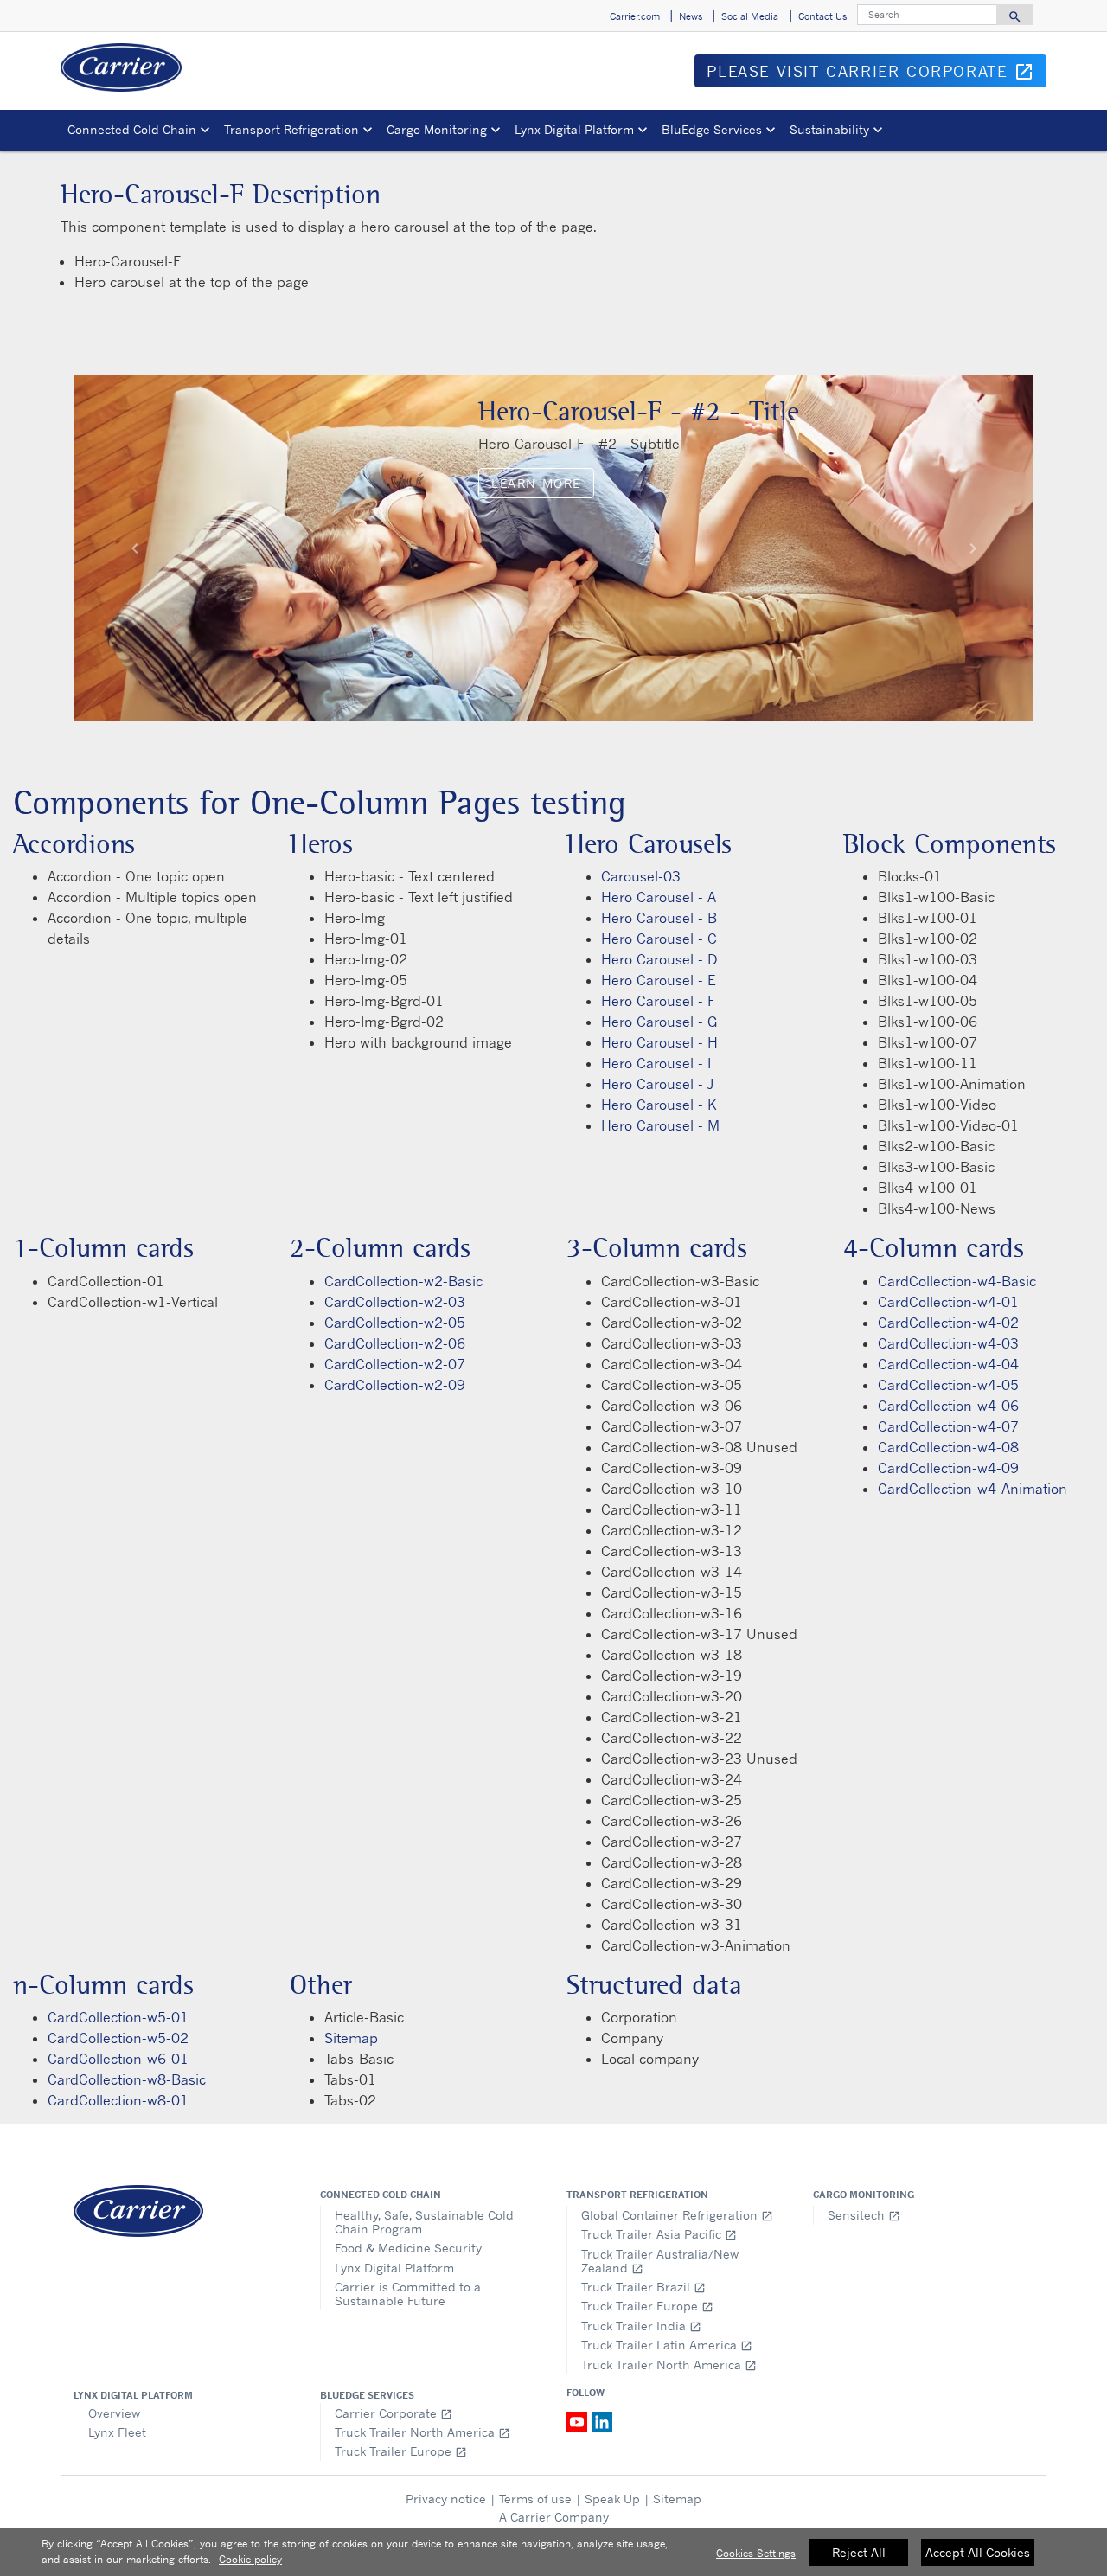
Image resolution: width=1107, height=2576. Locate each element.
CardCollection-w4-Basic (957, 1281)
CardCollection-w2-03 (395, 1302)
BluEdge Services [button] (712, 129)
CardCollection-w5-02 (118, 2038)
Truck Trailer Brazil (643, 2287)
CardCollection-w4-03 (948, 1343)
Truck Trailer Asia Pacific (659, 2234)
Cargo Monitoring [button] (437, 129)
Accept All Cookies (978, 2552)
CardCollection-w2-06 (395, 1343)
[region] (553, 2552)
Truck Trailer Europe (647, 2306)
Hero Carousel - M (660, 1125)
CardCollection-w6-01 (118, 2059)
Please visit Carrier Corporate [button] (877, 74)
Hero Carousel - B (659, 918)
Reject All (859, 2552)
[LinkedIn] (602, 2420)
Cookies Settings (756, 2553)
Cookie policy (250, 2559)
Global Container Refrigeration (677, 2215)
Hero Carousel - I (656, 1063)
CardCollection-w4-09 (948, 1468)
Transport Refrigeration (637, 2195)
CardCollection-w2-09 (395, 1385)
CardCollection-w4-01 (948, 1302)
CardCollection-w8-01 (118, 2100)
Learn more (536, 483)
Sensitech (864, 2215)
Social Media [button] (750, 16)
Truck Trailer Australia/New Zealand (660, 2261)
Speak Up (612, 2499)
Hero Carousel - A (659, 897)
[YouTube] (579, 2420)
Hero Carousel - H (659, 1042)
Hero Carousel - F (658, 1001)
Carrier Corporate (394, 2413)
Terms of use (535, 2499)
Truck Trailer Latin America (667, 2345)
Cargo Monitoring (864, 2195)
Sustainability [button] (829, 129)
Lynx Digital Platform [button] (574, 129)
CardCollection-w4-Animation (973, 1489)
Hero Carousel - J (657, 1084)
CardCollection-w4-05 (948, 1385)
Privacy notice (446, 2499)
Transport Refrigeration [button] (291, 129)
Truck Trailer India (641, 2326)
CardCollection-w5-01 (118, 2017)
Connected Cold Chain (381, 2195)
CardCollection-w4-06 (948, 1406)
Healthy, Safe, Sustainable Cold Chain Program (424, 2222)
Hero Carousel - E (658, 980)
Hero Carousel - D (659, 959)
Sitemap (351, 2038)
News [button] (691, 16)
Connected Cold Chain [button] (132, 129)
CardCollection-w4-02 (948, 1323)
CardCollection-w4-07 (948, 1426)
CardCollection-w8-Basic (127, 2079)
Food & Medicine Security (408, 2248)
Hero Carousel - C (659, 939)
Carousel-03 (641, 876)
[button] (134, 548)
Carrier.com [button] (635, 16)
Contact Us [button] (822, 16)
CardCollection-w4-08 (948, 1447)
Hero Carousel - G (659, 1022)
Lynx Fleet (117, 2432)
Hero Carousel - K (659, 1105)
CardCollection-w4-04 (948, 1364)
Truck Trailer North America (669, 2365)
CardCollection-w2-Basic (403, 1281)
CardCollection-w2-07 (395, 1364)
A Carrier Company (554, 2517)
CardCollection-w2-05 (395, 1323)
